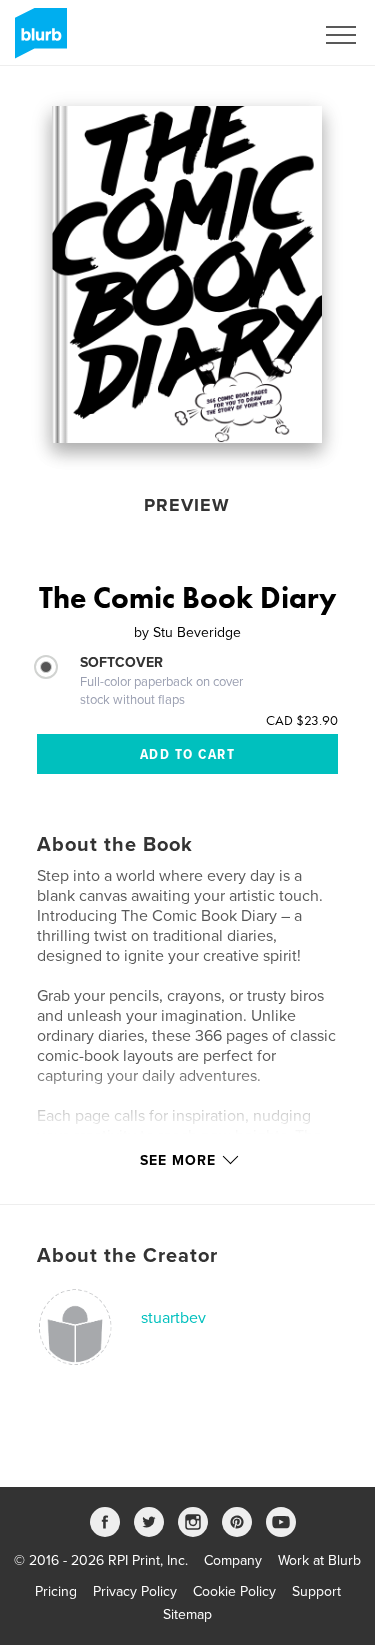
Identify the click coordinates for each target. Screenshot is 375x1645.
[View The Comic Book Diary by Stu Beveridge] (187, 274)
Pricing (56, 1591)
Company (233, 1560)
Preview (187, 505)
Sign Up (263, 35)
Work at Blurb (319, 1560)
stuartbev (173, 1318)
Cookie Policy (234, 1591)
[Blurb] (37, 41)
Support (316, 1591)
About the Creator (127, 1256)
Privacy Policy (135, 1591)
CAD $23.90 (302, 720)
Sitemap (187, 1614)
